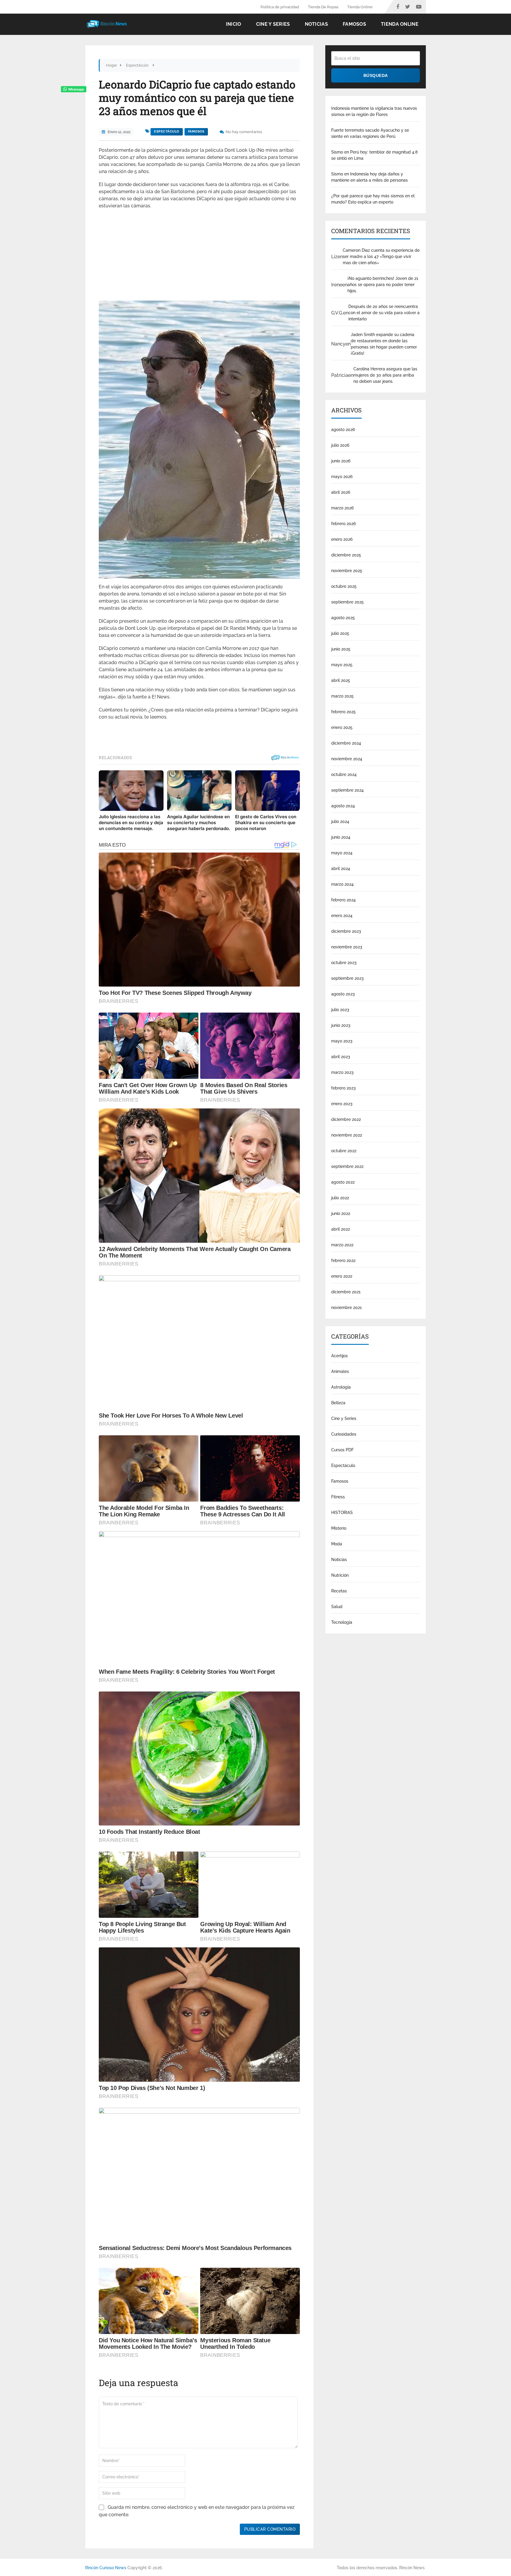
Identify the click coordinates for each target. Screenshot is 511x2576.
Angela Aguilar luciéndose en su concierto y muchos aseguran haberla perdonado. (199, 823)
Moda (337, 1544)
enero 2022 (342, 1276)
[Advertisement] (199, 257)
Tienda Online (360, 7)
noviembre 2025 (347, 571)
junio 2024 (341, 837)
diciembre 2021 (346, 1292)
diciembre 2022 (346, 1119)
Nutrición (340, 1575)
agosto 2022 (343, 1182)
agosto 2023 (343, 994)
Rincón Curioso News (106, 2568)
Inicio (234, 24)
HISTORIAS (342, 1513)
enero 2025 (342, 727)
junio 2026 (341, 461)
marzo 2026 (342, 508)
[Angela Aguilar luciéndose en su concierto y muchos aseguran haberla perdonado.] (199, 791)
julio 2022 (340, 1198)
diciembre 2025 (346, 555)
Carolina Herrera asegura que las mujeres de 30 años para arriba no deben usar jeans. (385, 375)
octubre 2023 (344, 963)
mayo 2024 (342, 853)
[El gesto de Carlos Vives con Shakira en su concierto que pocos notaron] (267, 791)
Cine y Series (273, 24)
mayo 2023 (342, 1041)
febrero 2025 (343, 712)
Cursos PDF (342, 1450)
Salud (337, 1607)
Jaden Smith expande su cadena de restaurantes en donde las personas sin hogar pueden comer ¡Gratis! (384, 344)
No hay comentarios (244, 132)
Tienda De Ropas (323, 7)
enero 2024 (342, 916)
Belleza (338, 1403)
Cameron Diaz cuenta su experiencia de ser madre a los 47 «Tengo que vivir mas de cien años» (381, 256)
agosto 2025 (343, 618)
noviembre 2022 (347, 1135)
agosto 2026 (343, 430)
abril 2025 (341, 680)
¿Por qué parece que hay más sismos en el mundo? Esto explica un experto (373, 199)
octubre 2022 (344, 1151)
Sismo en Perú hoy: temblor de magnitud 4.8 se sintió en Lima (374, 155)
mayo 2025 (342, 665)
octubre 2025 (344, 586)
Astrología (341, 1387)
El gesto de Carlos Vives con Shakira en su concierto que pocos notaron (266, 823)
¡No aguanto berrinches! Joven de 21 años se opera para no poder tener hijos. (383, 285)
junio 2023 (341, 1025)
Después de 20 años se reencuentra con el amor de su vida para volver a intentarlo (384, 313)
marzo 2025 (342, 696)
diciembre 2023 (346, 931)
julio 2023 (340, 1010)
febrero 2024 (343, 900)
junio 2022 (341, 1213)
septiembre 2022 (347, 1166)
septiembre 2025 (347, 602)
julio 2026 (340, 445)
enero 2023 (342, 1104)
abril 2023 (341, 1057)
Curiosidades (344, 1434)
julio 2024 (340, 821)
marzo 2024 (342, 884)
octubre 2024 (344, 774)
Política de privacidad (280, 7)
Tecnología (342, 1622)
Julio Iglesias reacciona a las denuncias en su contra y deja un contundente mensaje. (131, 823)
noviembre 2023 (347, 947)
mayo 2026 (342, 477)
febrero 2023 (343, 1088)
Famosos (354, 24)
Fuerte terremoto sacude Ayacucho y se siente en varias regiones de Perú (370, 133)
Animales (340, 1371)
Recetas (339, 1591)
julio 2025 (340, 633)
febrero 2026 (343, 524)
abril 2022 (341, 1229)
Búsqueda (376, 75)
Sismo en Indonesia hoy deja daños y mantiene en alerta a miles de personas (369, 177)
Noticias (316, 24)
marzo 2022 (342, 1245)
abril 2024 (341, 869)
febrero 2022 (343, 1260)
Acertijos (339, 1356)
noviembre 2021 (346, 1308)
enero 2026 (342, 539)
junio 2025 (341, 649)
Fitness (338, 1497)
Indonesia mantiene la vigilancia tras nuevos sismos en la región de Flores (374, 111)
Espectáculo (167, 131)
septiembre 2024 (347, 790)
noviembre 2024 (347, 759)
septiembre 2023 (347, 978)
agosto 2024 (343, 806)
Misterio (339, 1528)
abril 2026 (341, 492)
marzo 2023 (342, 1072)
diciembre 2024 (346, 743)
